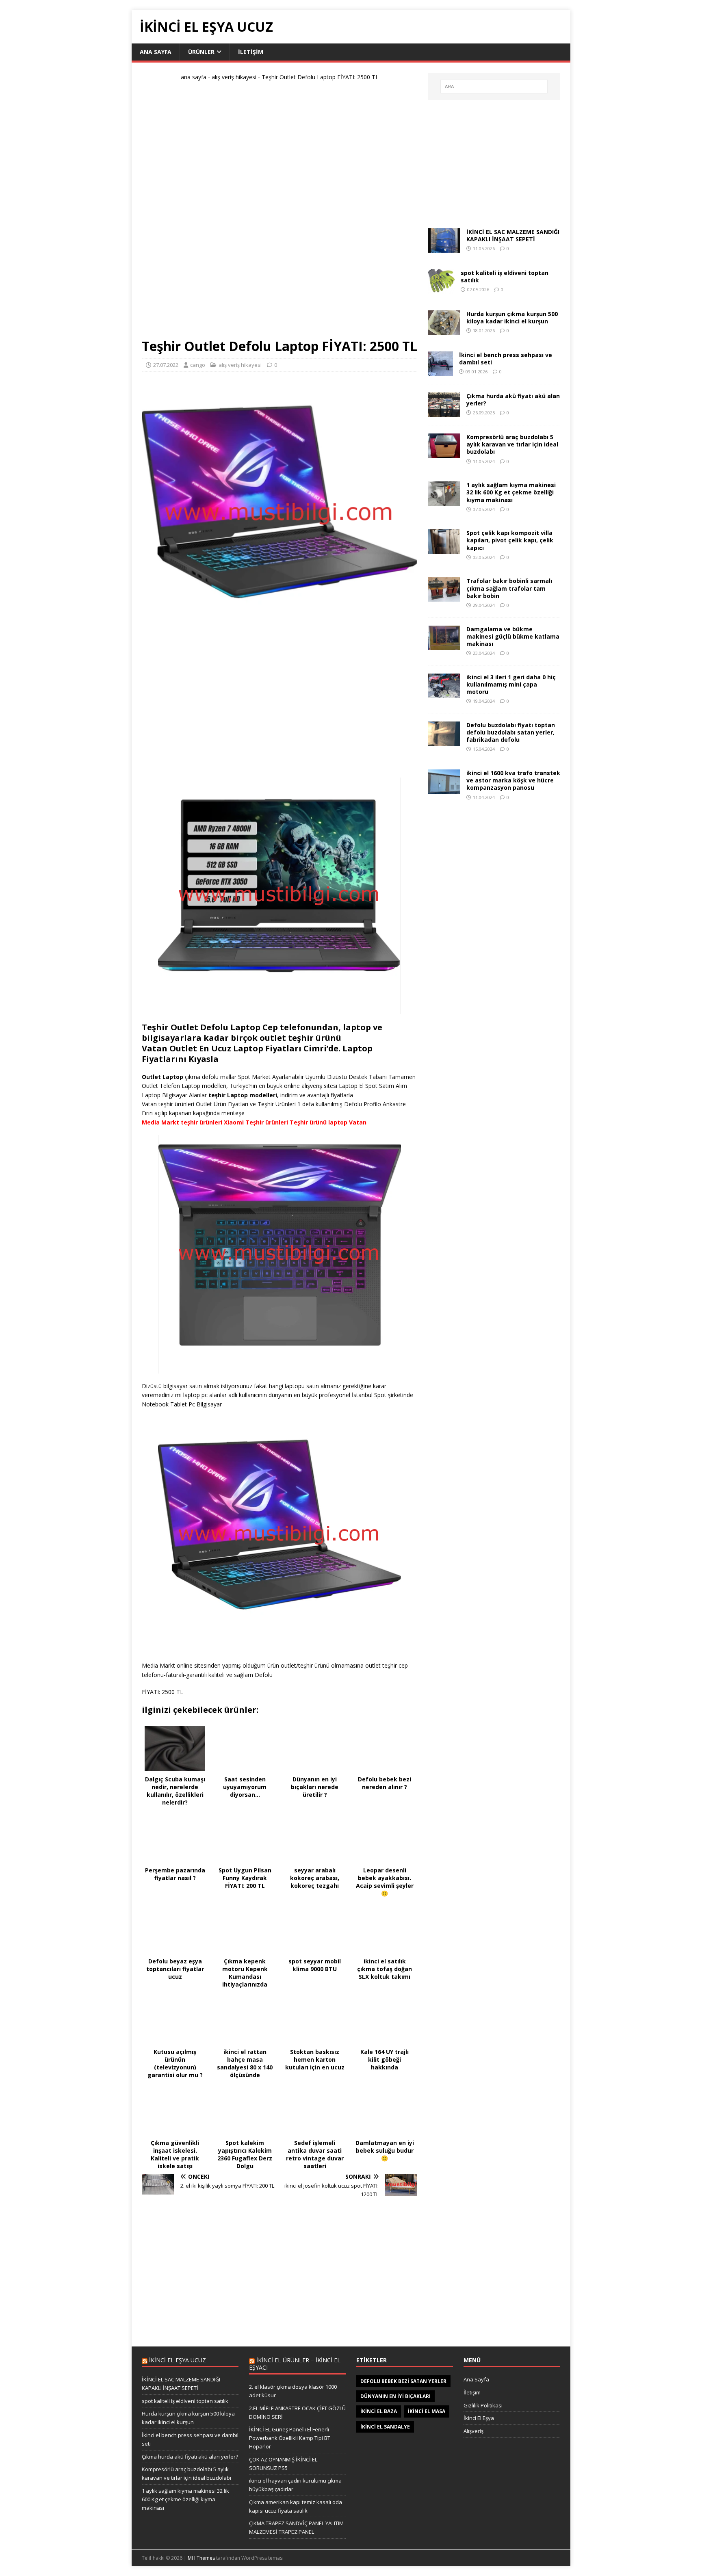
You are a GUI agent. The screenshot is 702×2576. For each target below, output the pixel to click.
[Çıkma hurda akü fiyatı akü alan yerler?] (444, 412)
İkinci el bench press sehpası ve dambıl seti (506, 359)
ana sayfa (156, 52)
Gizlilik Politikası (483, 2405)
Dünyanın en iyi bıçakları (395, 2396)
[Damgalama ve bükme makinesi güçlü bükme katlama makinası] (444, 645)
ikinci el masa (427, 2411)
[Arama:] (494, 87)
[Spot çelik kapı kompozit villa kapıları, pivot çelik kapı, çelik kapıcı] (444, 549)
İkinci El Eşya (479, 2418)
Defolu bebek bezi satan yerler (403, 2381)
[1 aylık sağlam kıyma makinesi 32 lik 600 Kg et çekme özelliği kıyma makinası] (444, 501)
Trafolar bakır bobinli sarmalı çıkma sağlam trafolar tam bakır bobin (509, 588)
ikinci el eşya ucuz (178, 2360)
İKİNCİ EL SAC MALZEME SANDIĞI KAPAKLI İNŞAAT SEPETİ (513, 235)
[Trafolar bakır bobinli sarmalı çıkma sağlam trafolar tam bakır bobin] (444, 597)
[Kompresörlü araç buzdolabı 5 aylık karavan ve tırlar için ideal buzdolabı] (444, 453)
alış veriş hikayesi (234, 77)
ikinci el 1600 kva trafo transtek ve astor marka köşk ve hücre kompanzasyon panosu (513, 780)
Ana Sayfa (476, 2379)
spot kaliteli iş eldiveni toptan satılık (505, 276)
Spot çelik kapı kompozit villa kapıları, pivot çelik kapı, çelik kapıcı (510, 540)
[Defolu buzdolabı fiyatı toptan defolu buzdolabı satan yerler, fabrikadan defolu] (444, 741)
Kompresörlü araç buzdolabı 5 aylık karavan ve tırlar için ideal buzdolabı (512, 444)
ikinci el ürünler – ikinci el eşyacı (295, 2364)
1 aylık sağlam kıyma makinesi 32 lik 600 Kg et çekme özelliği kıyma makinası (511, 492)
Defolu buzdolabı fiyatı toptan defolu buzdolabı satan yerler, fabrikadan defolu (511, 732)
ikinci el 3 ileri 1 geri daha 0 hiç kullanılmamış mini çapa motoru (511, 684)
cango (198, 365)
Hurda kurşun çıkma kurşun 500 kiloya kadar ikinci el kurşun (512, 317)
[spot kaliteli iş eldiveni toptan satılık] (441, 289)
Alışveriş (473, 2431)
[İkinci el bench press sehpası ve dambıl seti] (440, 371)
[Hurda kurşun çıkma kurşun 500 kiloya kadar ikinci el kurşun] (444, 330)
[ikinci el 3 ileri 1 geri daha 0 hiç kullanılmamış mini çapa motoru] (444, 693)
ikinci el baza (379, 2411)
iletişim (251, 52)
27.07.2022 (166, 365)
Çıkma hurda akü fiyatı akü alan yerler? (513, 400)
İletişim (472, 2392)
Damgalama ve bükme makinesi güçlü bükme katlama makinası (513, 636)
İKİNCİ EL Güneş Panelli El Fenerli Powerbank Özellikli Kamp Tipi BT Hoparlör (290, 2438)
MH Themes (201, 2558)
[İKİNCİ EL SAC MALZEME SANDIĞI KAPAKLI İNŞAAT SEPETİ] (444, 248)
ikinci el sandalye (385, 2427)
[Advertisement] (279, 213)
